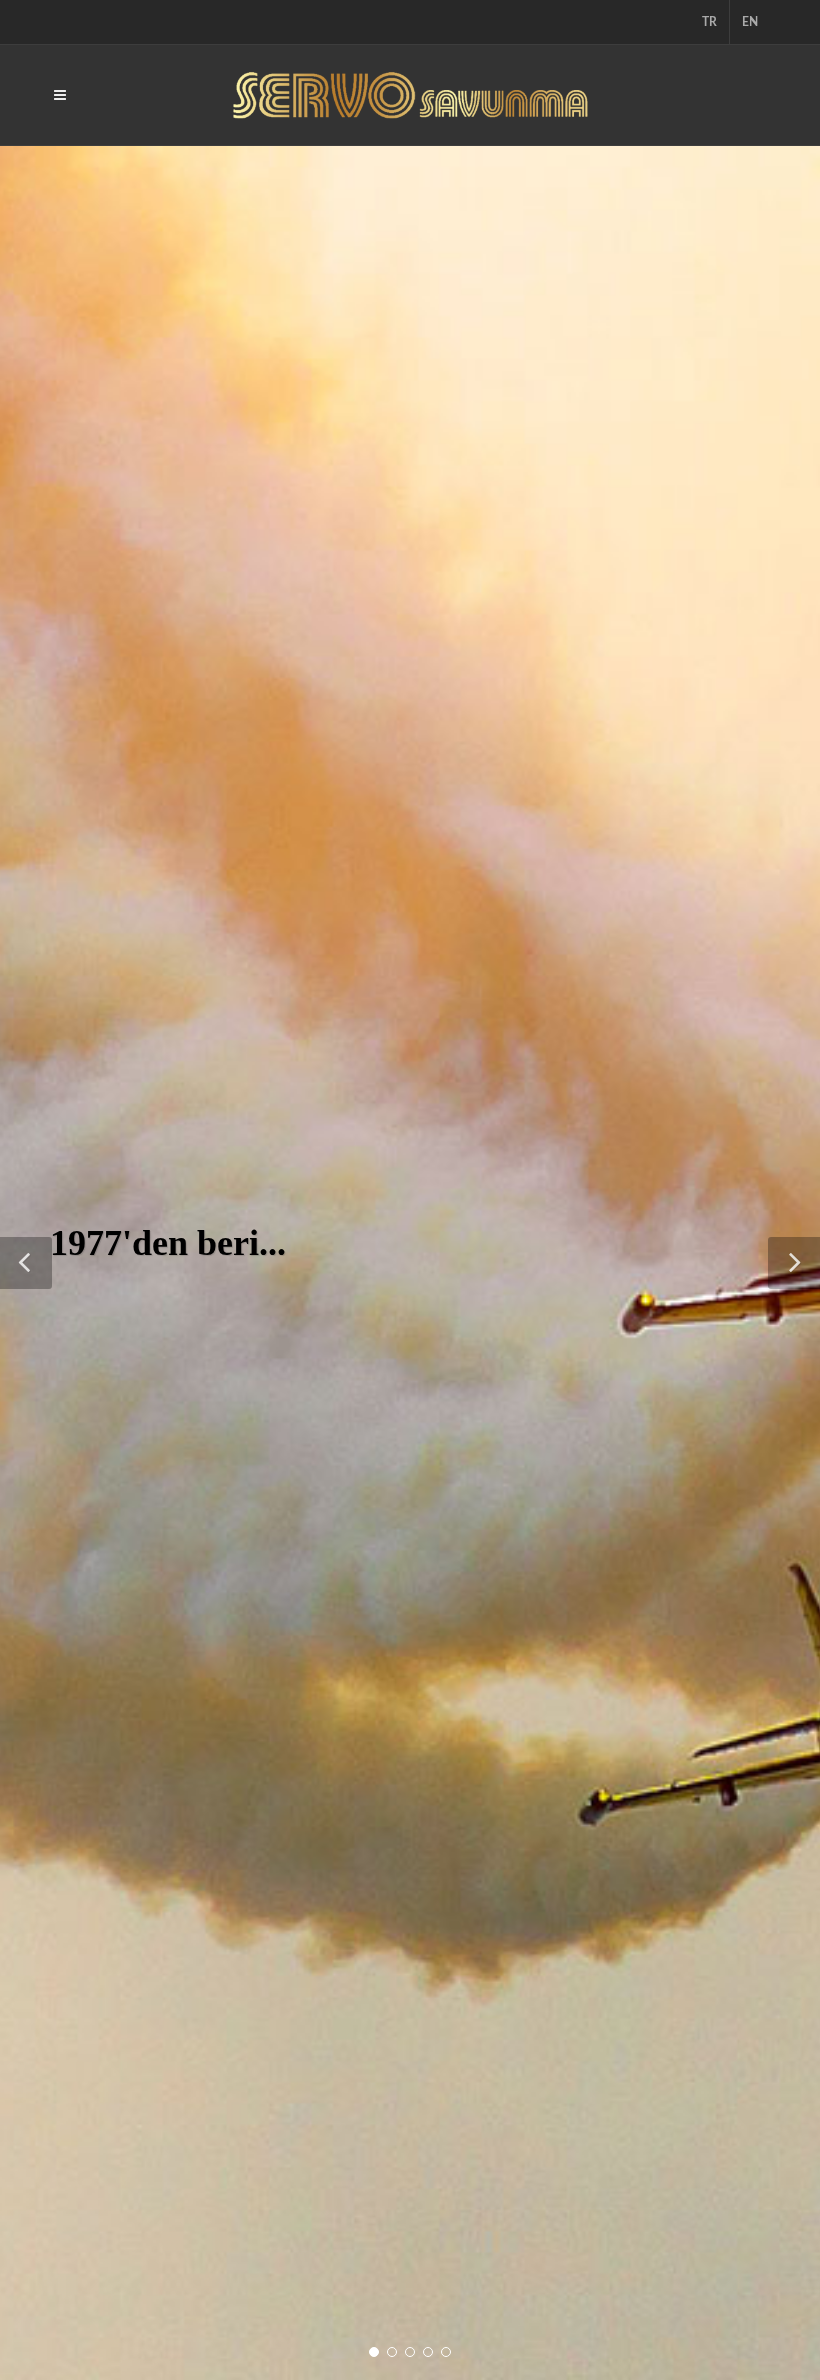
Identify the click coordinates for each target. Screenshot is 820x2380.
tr (709, 22)
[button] (26, 1263)
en (750, 22)
